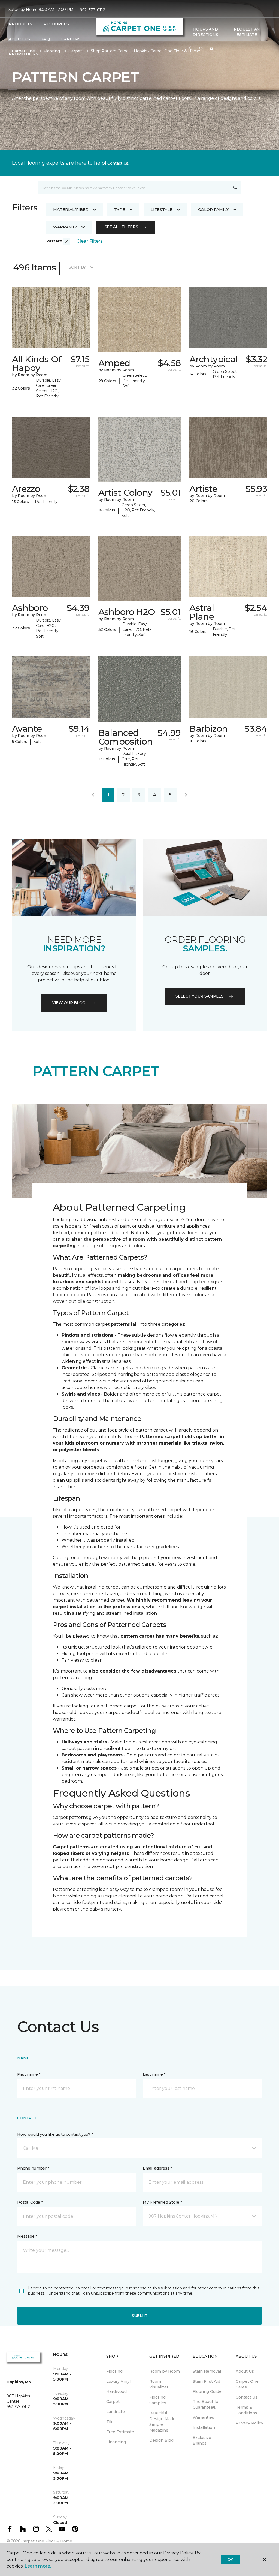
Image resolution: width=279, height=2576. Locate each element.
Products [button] (20, 24)
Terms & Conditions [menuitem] (246, 2410)
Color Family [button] (213, 210)
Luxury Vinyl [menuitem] (118, 2381)
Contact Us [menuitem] (247, 2397)
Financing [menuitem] (116, 2442)
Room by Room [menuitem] (165, 2371)
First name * (29, 2074)
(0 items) (211, 49)
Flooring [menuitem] (114, 2371)
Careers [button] (71, 39)
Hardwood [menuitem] (116, 2391)
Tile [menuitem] (110, 2422)
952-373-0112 (93, 10)
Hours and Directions (205, 32)
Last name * (154, 2074)
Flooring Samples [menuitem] (158, 2400)
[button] (191, 49)
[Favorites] (201, 49)
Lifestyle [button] (162, 210)
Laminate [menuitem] (116, 2412)
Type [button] (120, 210)
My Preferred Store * (162, 2202)
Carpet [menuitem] (113, 2402)
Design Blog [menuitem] (161, 2440)
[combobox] (134, 188)
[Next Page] (186, 795)
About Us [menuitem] (245, 2371)
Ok (230, 2559)
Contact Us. (118, 163)
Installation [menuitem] (204, 2427)
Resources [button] (56, 24)
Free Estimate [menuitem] (120, 2432)
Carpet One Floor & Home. (47, 2541)
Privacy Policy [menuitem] (249, 2423)
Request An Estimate (247, 32)
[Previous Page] (93, 795)
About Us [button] (19, 39)
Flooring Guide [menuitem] (207, 2391)
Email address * (157, 2168)
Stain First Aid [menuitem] (206, 2381)
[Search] (236, 188)
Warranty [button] (65, 227)
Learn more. (38, 2566)
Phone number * (33, 2168)
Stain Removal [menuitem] (207, 2371)
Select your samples (199, 996)
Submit (139, 2316)
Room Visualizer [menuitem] (159, 2384)
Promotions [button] (23, 54)
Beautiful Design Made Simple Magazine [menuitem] (162, 2422)
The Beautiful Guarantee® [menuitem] (206, 2404)
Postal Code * (30, 2202)
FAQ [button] (46, 39)
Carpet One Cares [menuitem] (247, 2384)
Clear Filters (90, 241)
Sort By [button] (77, 267)
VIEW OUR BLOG (69, 1003)
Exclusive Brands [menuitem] (202, 2440)
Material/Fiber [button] (71, 210)
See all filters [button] (121, 227)
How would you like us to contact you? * (55, 2134)
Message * (27, 2236)
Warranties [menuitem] (203, 2417)
